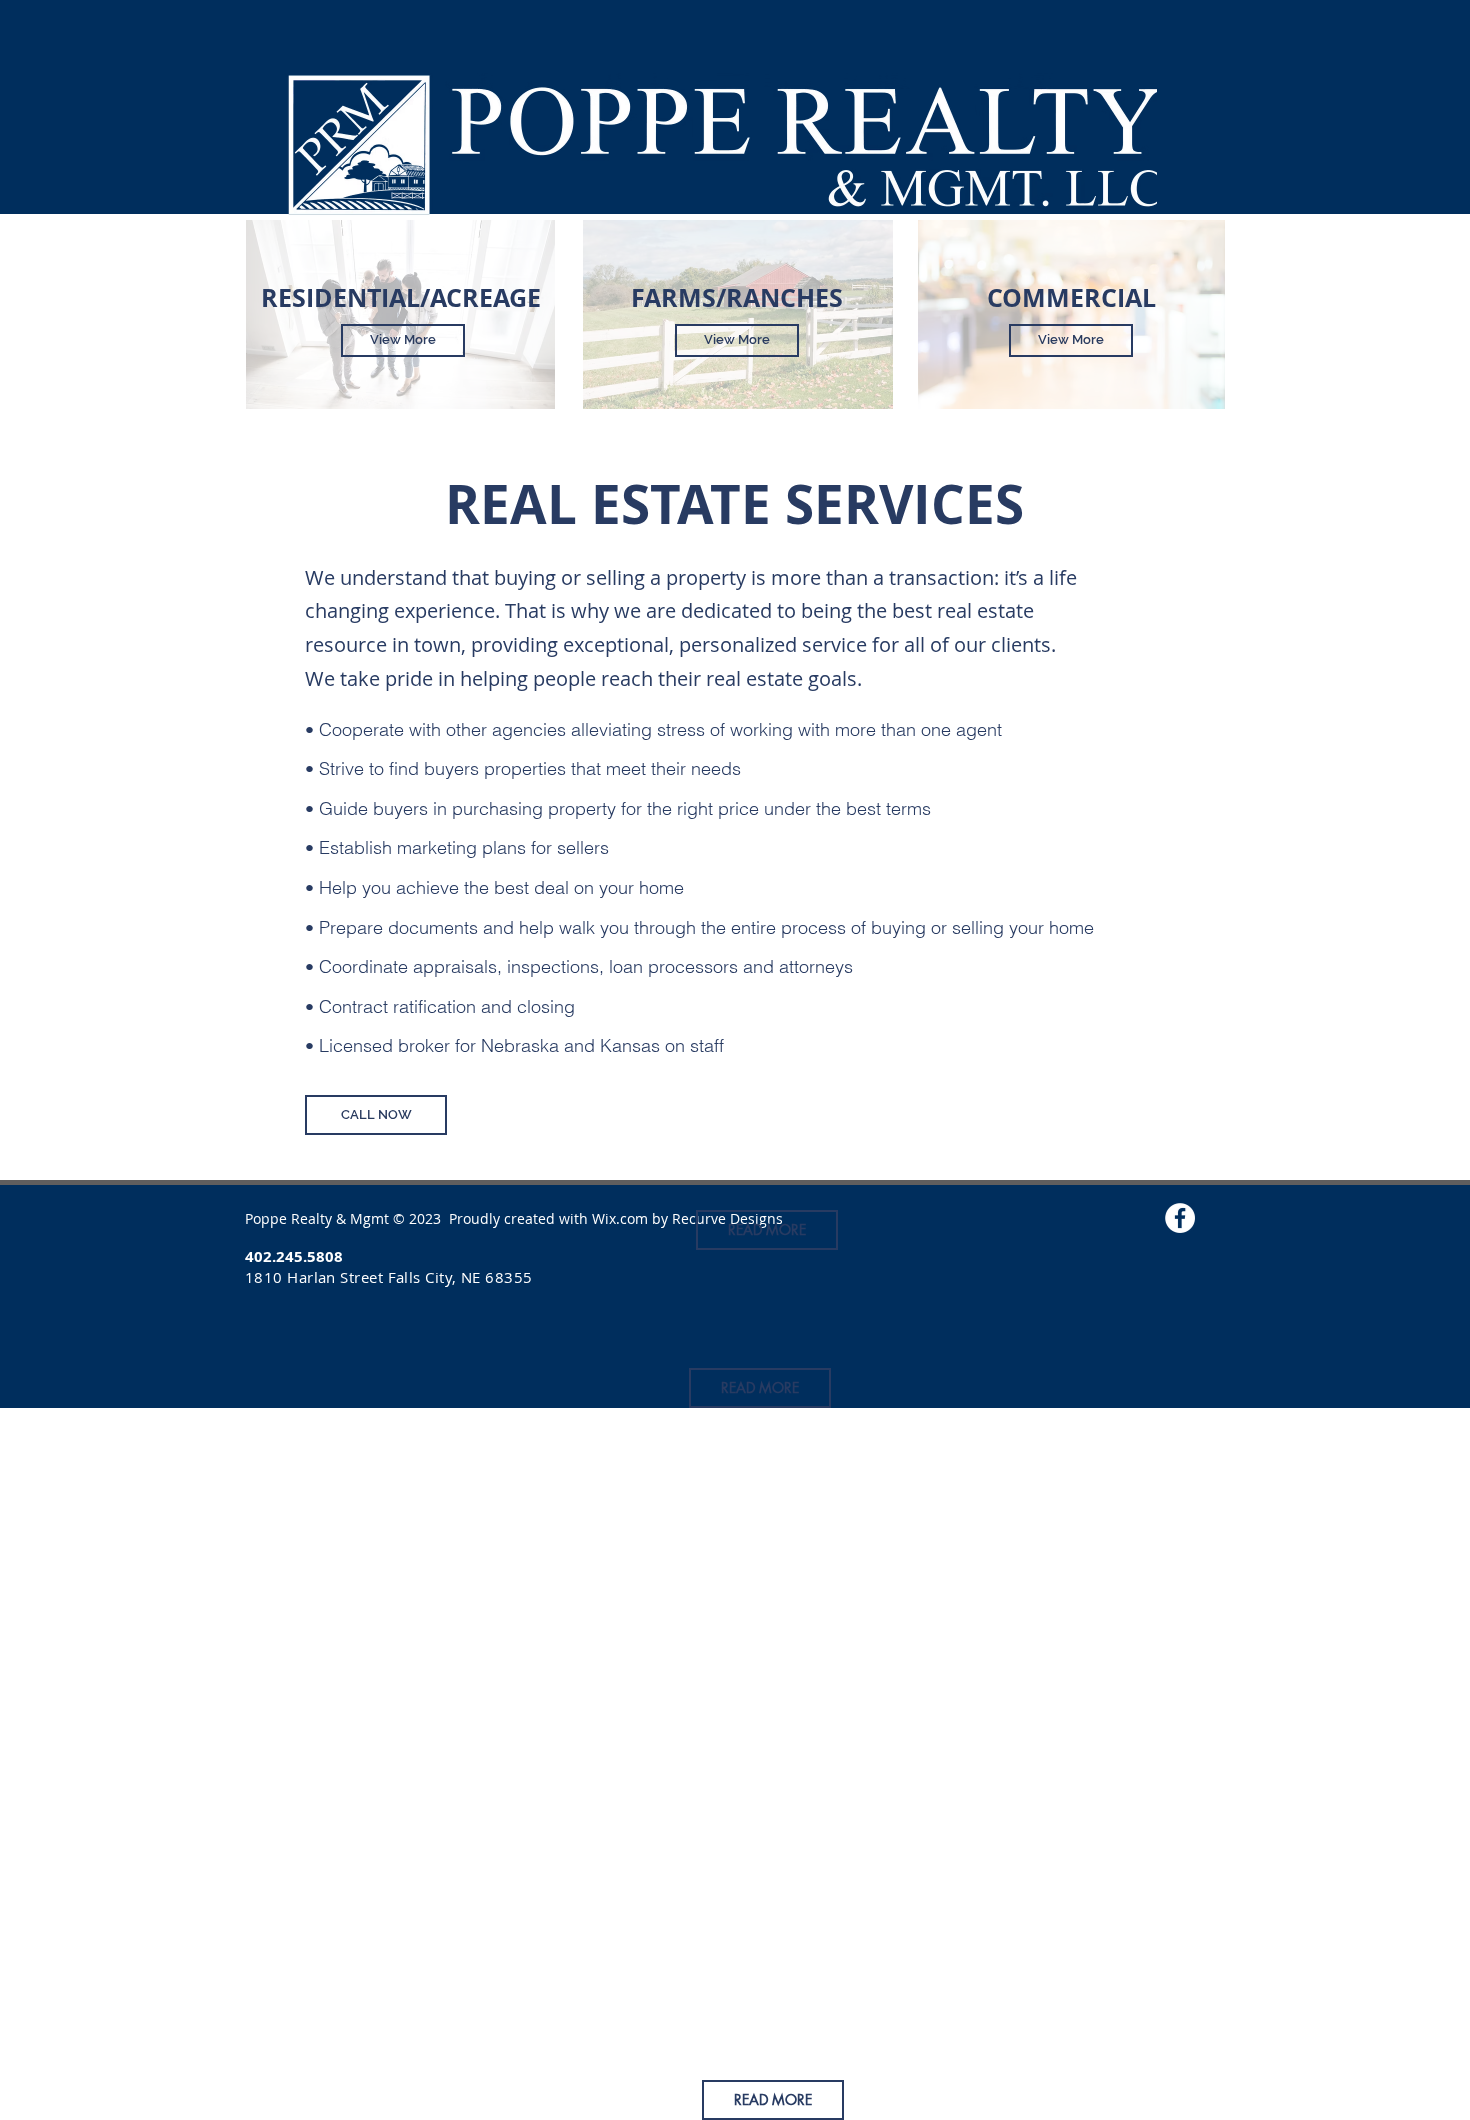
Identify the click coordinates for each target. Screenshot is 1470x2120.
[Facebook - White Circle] (1180, 1218)
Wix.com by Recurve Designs (687, 1218)
